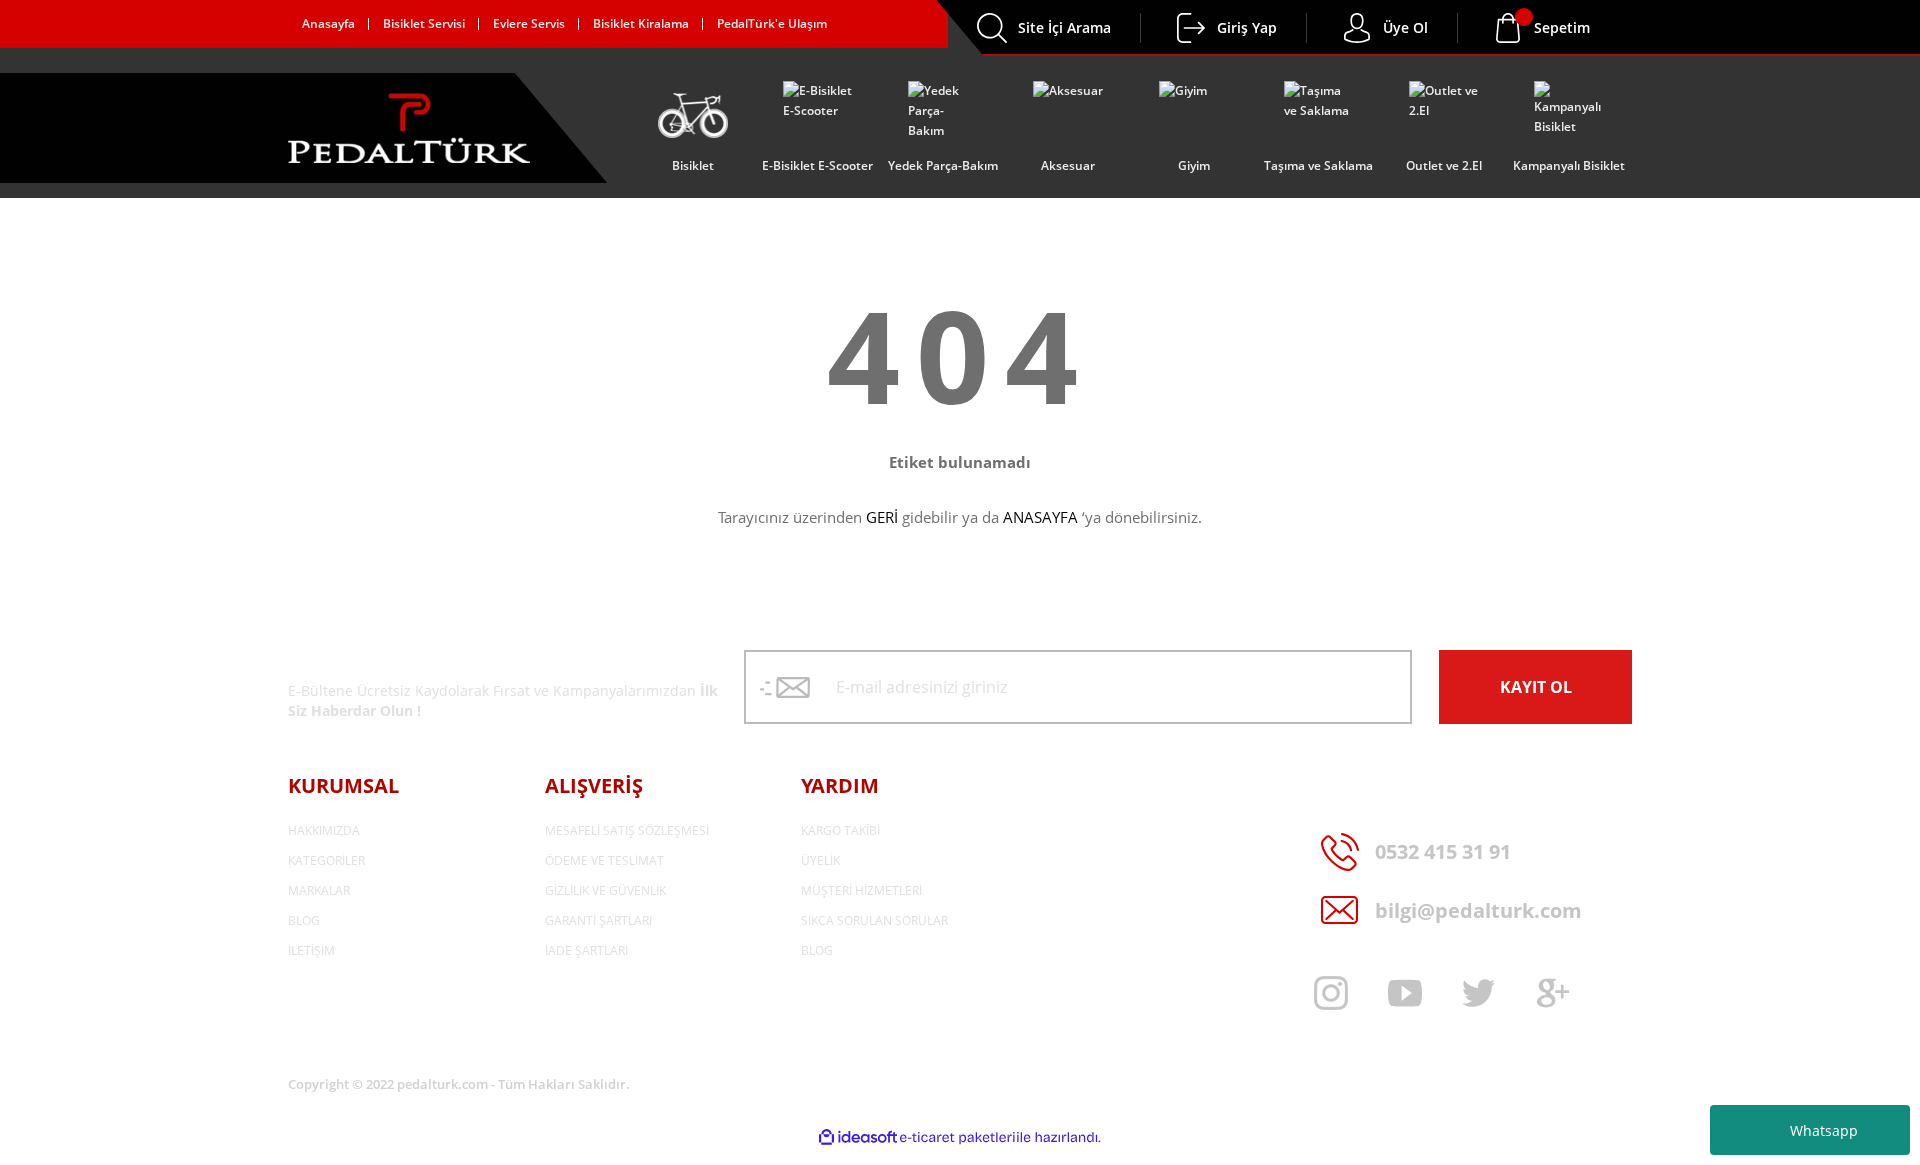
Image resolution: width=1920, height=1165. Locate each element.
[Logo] (409, 128)
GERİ (882, 517)
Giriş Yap (1247, 27)
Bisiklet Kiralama (641, 23)
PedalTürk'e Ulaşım (772, 23)
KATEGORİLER (326, 860)
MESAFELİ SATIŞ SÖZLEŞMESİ (627, 830)
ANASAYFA (1040, 517)
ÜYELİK (820, 860)
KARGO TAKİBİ (840, 830)
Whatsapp (1824, 1130)
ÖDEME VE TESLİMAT (604, 860)
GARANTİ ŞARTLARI (598, 920)
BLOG (304, 920)
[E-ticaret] (957, 1138)
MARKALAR (319, 890)
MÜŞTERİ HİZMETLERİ (861, 890)
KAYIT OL (1536, 687)
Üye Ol (1405, 27)
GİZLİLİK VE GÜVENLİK (605, 890)
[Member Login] (1191, 28)
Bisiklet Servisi (424, 23)
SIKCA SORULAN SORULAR (874, 920)
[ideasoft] (858, 1137)
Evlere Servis (529, 23)
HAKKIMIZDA (324, 830)
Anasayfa (328, 23)
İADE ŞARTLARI (586, 950)
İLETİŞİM (311, 950)
